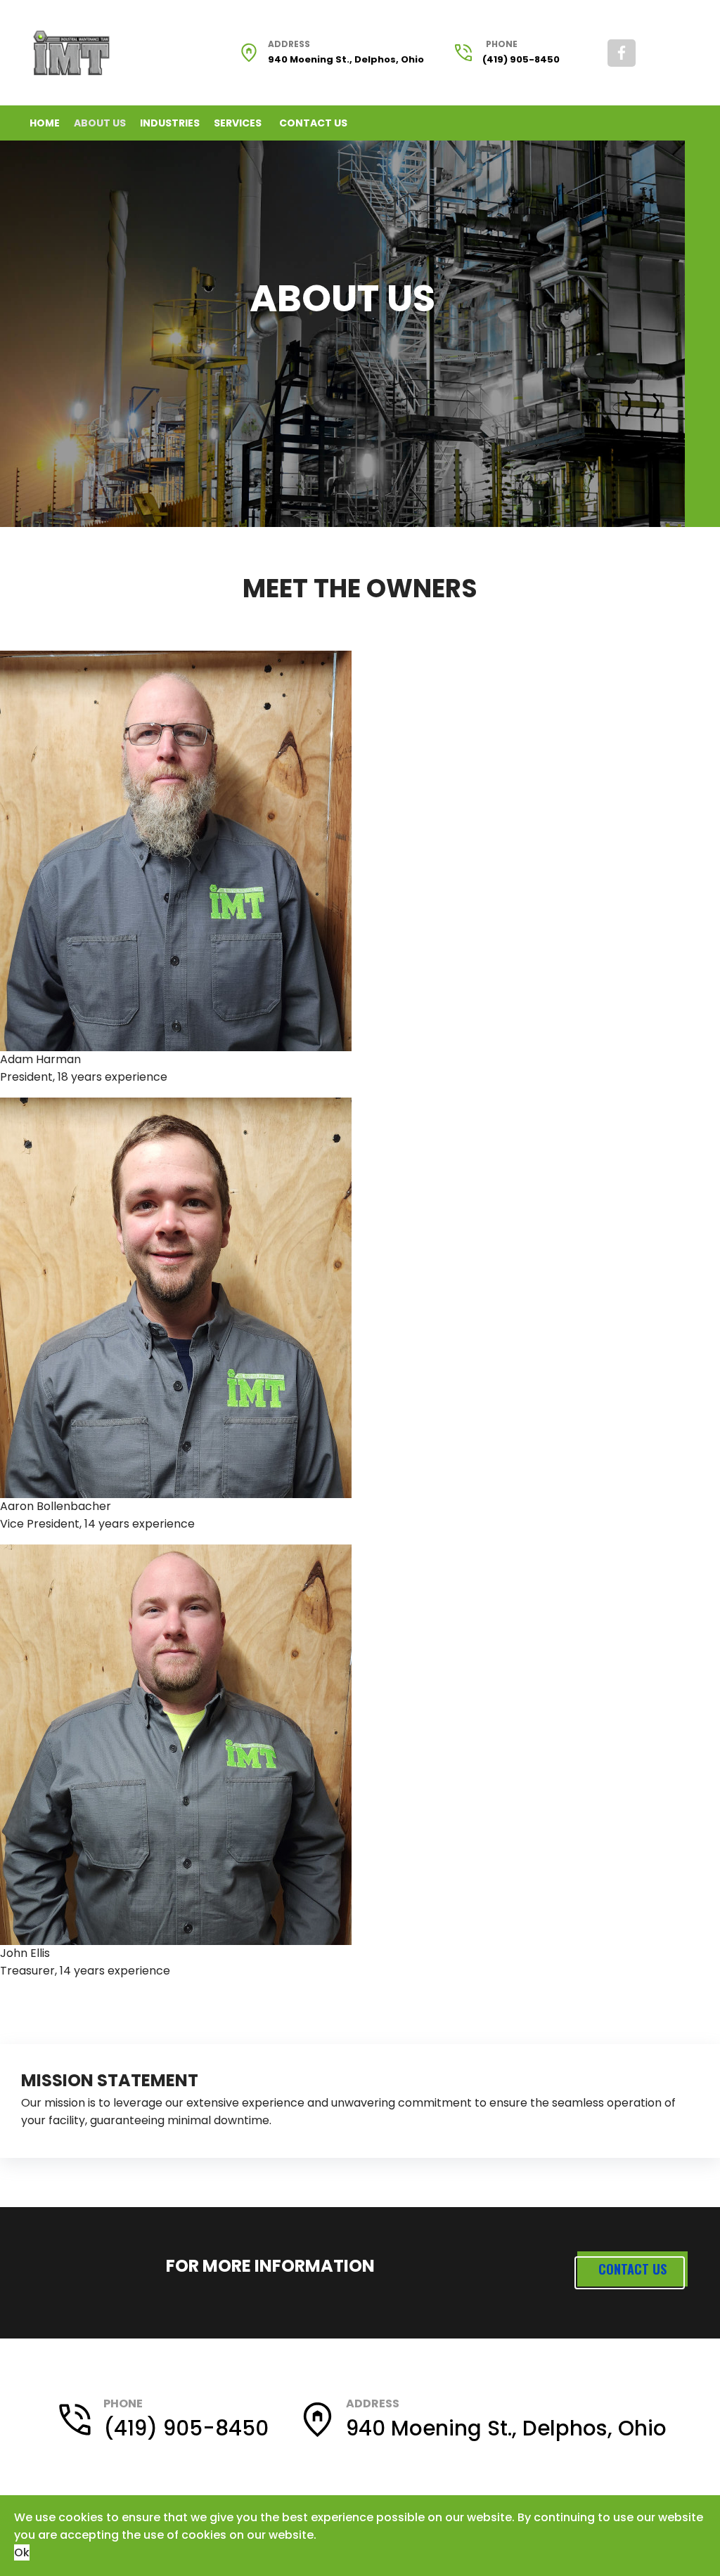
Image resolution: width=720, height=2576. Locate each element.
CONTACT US (632, 2269)
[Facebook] (622, 53)
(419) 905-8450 (521, 59)
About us (100, 123)
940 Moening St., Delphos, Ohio (346, 59)
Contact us (313, 123)
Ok (22, 2552)
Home (45, 123)
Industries (170, 123)
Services (238, 123)
